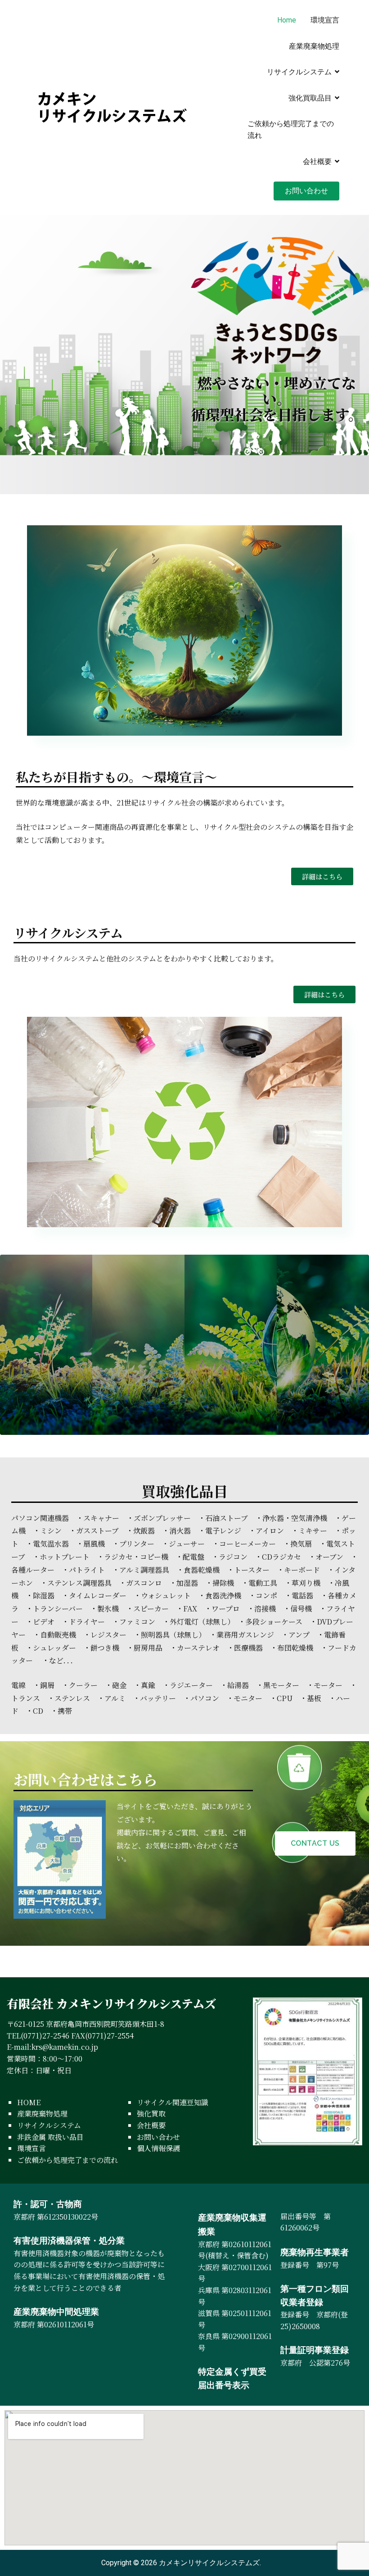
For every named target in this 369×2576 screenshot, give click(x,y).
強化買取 (151, 2114)
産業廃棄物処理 (314, 46)
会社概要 (317, 162)
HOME (29, 2102)
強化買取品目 (310, 98)
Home (287, 20)
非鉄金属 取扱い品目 (50, 2137)
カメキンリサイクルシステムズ (209, 2563)
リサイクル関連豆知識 (173, 2102)
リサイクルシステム (299, 72)
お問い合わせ (306, 191)
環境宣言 (325, 20)
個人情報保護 (158, 2148)
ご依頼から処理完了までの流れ (291, 130)
